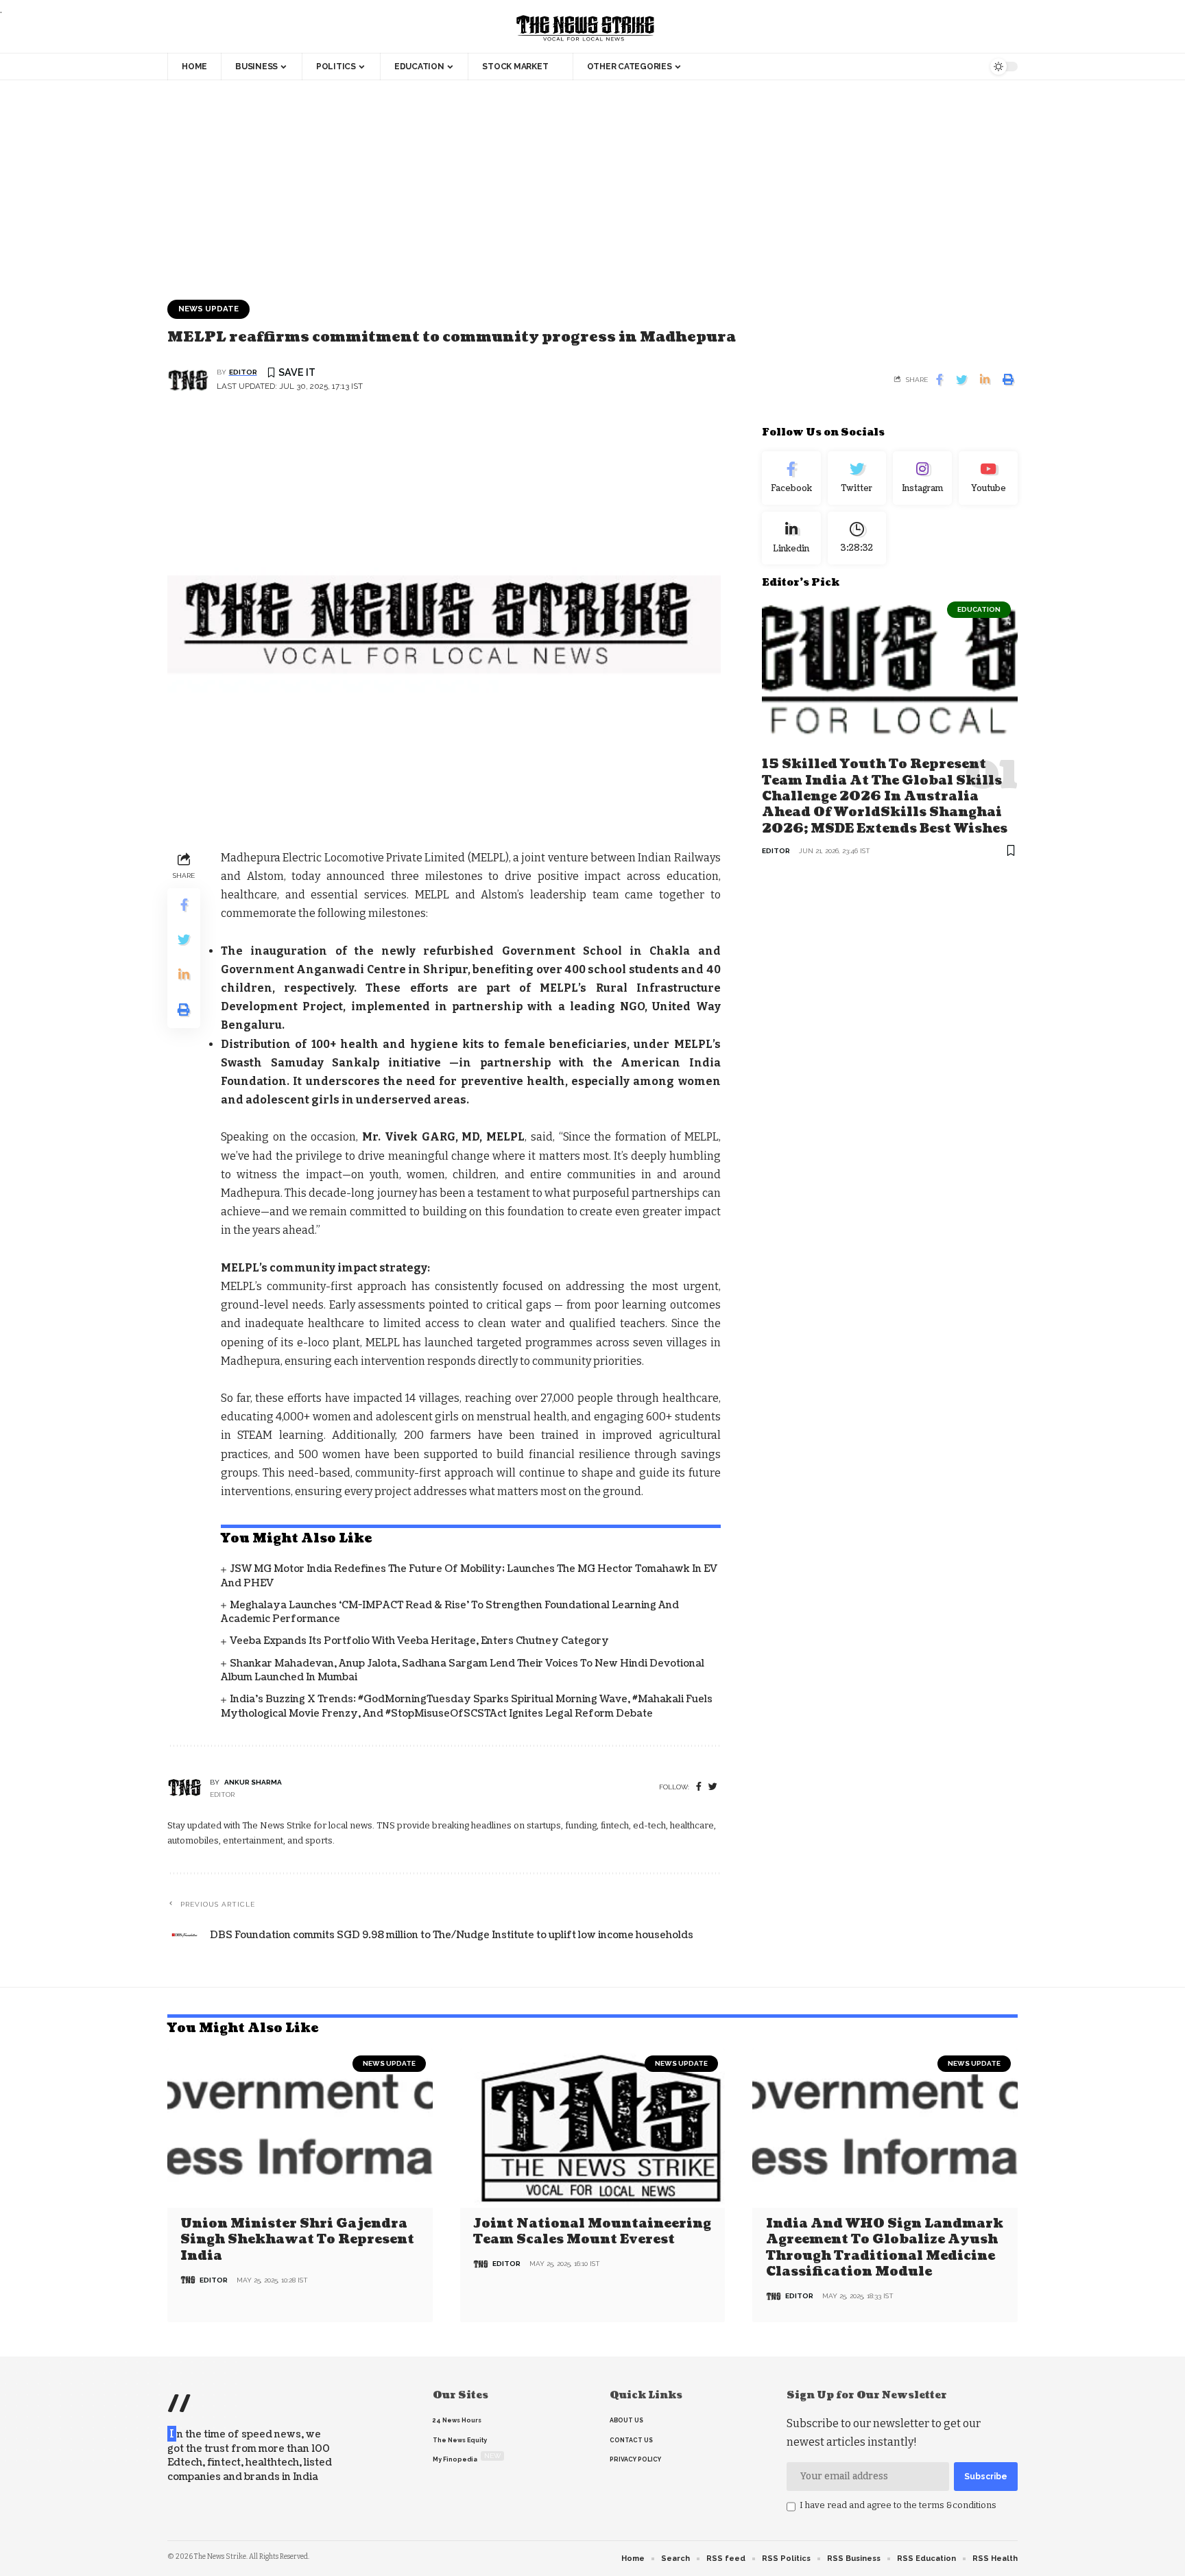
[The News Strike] (586, 29)
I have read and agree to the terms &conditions (898, 2505)
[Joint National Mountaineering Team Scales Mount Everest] (593, 2128)
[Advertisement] (592, 183)
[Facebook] (699, 1787)
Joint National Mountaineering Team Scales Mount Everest (592, 2232)
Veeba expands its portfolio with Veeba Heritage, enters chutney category (419, 1641)
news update (208, 309)
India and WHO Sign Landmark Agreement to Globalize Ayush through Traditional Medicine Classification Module (885, 2248)
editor (243, 372)
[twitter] (713, 1787)
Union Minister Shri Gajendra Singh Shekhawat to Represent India (297, 2240)
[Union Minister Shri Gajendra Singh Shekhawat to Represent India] (300, 2128)
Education (979, 609)
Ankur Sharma (253, 1782)
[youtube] (988, 478)
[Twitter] (857, 478)
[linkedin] (791, 538)
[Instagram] (922, 478)
